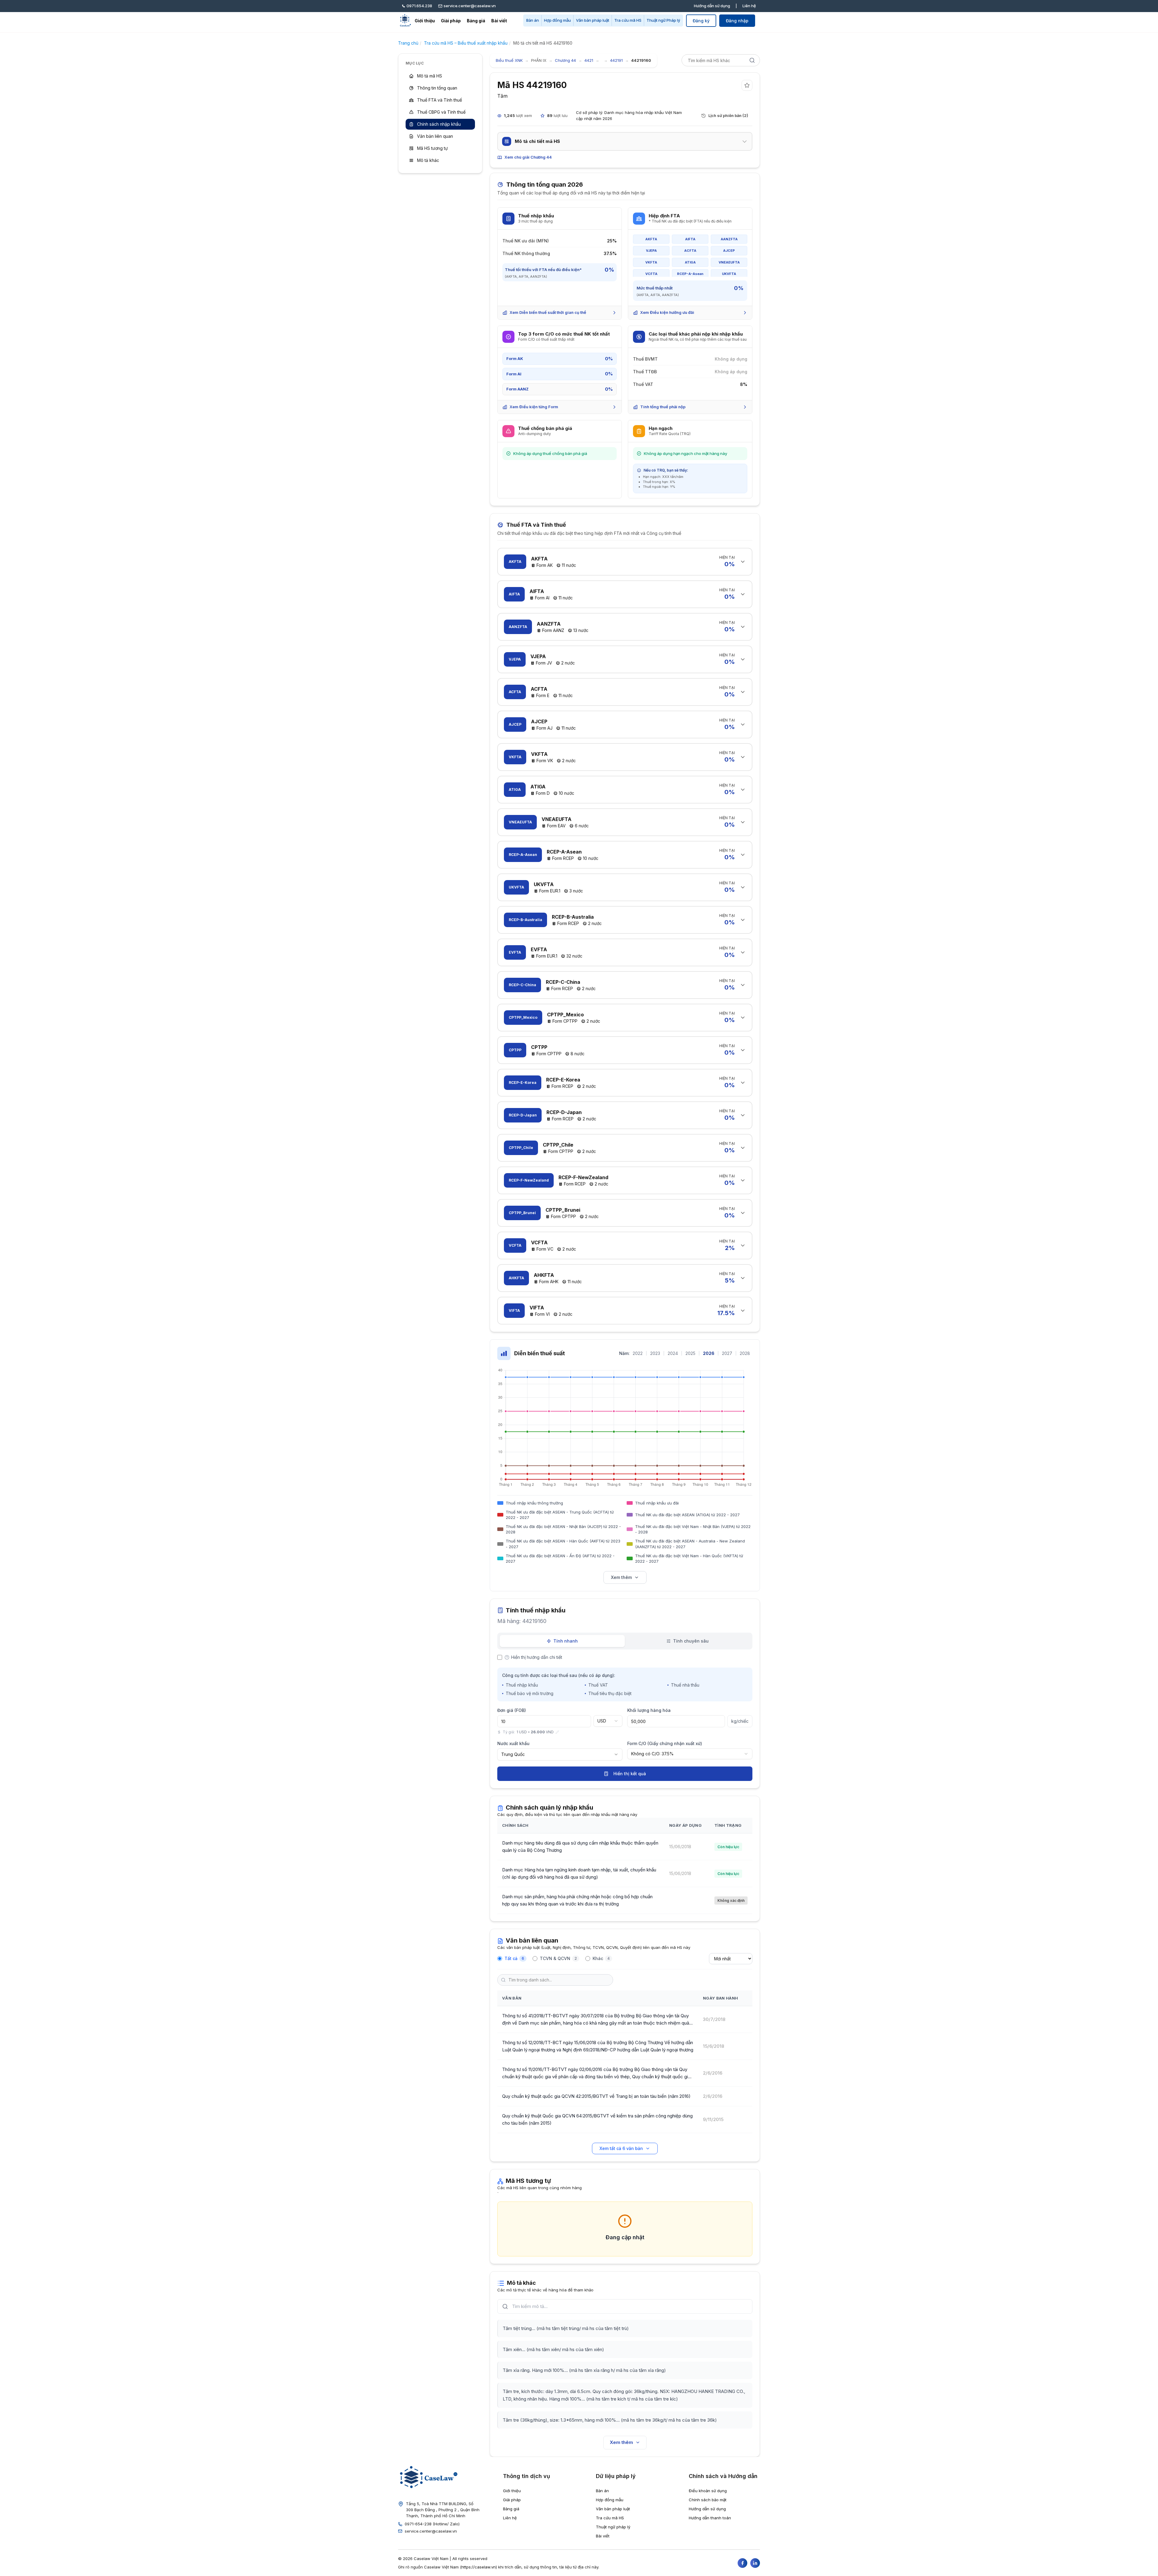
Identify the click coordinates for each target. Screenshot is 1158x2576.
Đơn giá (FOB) (512, 1710)
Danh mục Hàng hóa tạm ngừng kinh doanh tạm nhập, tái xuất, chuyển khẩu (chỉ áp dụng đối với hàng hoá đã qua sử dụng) (579, 1873)
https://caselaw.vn (479, 2567)
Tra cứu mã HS (628, 20)
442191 (616, 60)
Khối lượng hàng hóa (649, 1710)
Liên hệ (749, 6)
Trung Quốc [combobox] (513, 1754)
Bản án (533, 20)
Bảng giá (476, 21)
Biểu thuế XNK (509, 60)
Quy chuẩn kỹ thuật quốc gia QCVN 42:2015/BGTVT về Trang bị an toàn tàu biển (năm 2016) (596, 2096)
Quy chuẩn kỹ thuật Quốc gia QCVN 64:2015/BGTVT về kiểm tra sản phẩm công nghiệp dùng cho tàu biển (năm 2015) (597, 2119)
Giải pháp (451, 21)
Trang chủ (408, 43)
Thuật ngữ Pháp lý (663, 20)
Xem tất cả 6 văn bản (621, 2148)
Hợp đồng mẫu (557, 20)
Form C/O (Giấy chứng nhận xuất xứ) (665, 1743)
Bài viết (499, 21)
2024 (673, 1353)
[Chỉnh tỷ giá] (557, 1732)
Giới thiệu (425, 21)
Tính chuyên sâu (691, 1641)
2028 (745, 1353)
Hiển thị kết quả (630, 1774)
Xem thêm (621, 1577)
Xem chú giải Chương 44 (528, 157)
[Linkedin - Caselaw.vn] (755, 2563)
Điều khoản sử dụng (708, 2491)
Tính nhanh (566, 1641)
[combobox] (608, 1721)
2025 (690, 1353)
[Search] (752, 60)
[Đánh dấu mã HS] (747, 85)
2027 (727, 1353)
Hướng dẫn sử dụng (712, 6)
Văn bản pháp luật (593, 20)
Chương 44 (565, 60)
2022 (638, 1353)
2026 (709, 1353)
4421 (589, 60)
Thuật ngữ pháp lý (613, 2527)
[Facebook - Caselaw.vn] (742, 2563)
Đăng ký (701, 21)
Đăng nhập (737, 21)
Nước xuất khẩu (513, 1743)
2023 (655, 1353)
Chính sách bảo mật (708, 2500)
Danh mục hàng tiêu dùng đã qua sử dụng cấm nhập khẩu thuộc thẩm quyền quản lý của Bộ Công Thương (580, 1847)
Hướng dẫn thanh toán (710, 2518)
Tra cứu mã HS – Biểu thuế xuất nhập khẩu (466, 43)
